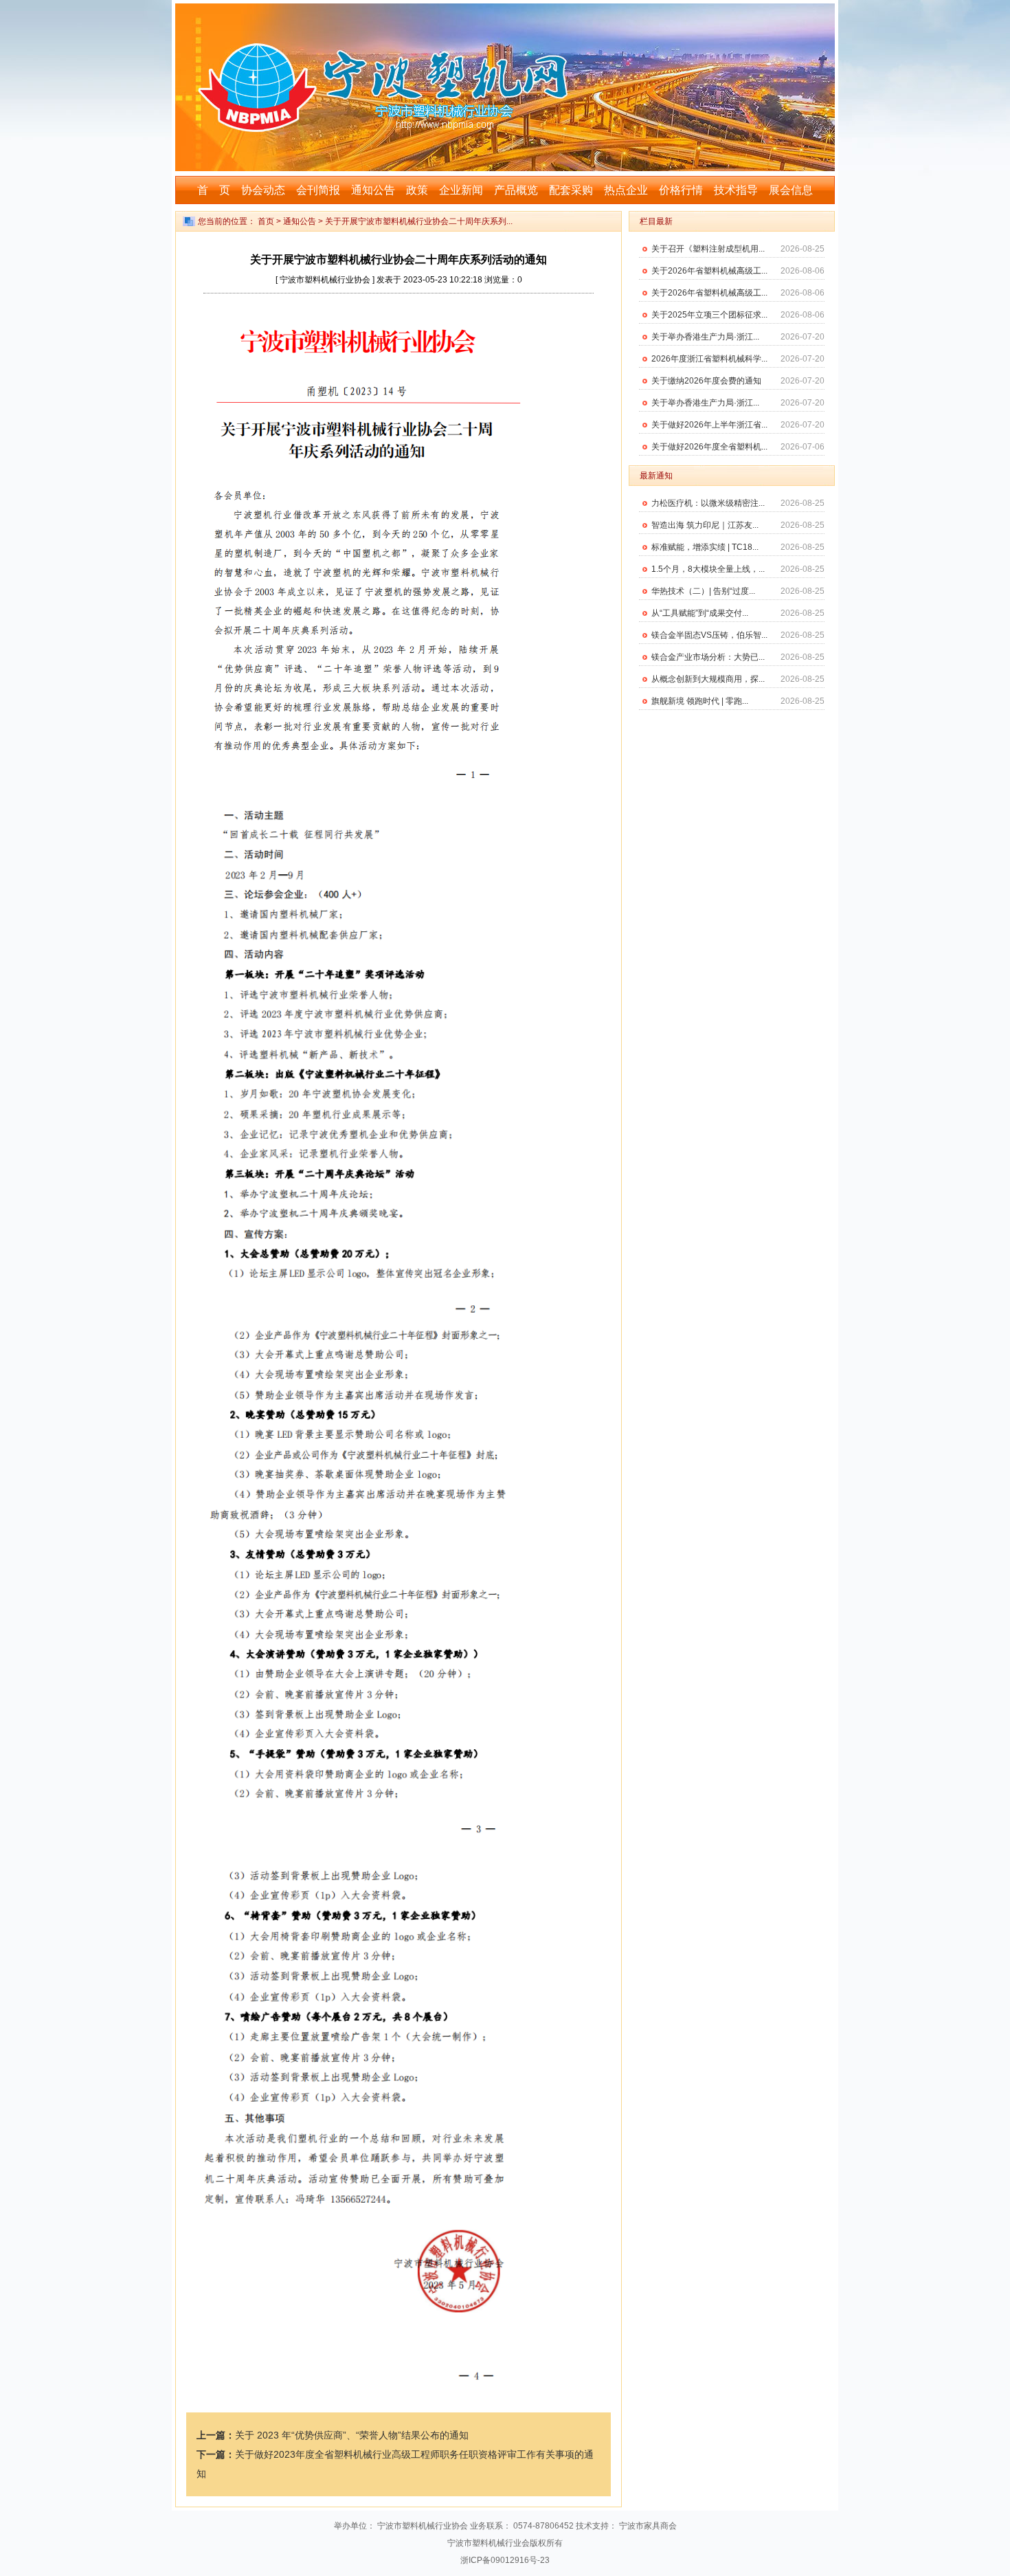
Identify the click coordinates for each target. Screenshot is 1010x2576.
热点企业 (626, 190)
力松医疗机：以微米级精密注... (708, 503)
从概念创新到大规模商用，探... (708, 679)
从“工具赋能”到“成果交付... (700, 613)
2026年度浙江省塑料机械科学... (709, 359)
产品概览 (516, 190)
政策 (417, 190)
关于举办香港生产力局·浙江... (705, 337)
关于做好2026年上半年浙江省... (709, 425)
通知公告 (373, 190)
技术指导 (736, 190)
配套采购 (571, 190)
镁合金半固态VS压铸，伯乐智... (709, 635)
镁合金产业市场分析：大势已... (708, 657)
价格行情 (681, 190)
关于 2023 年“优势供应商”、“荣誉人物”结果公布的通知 (352, 2435)
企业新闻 (461, 190)
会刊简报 (318, 190)
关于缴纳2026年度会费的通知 (706, 381)
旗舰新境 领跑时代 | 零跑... (700, 701)
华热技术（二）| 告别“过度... (703, 591)
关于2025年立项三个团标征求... (709, 315)
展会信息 (791, 190)
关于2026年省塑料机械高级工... (709, 271)
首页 (266, 221)
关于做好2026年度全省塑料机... (709, 447)
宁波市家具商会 (648, 2526)
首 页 (214, 190)
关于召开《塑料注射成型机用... (708, 249)
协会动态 (263, 190)
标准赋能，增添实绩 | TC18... (705, 547)
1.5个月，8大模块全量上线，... (708, 569)
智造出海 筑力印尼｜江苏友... (705, 525)
